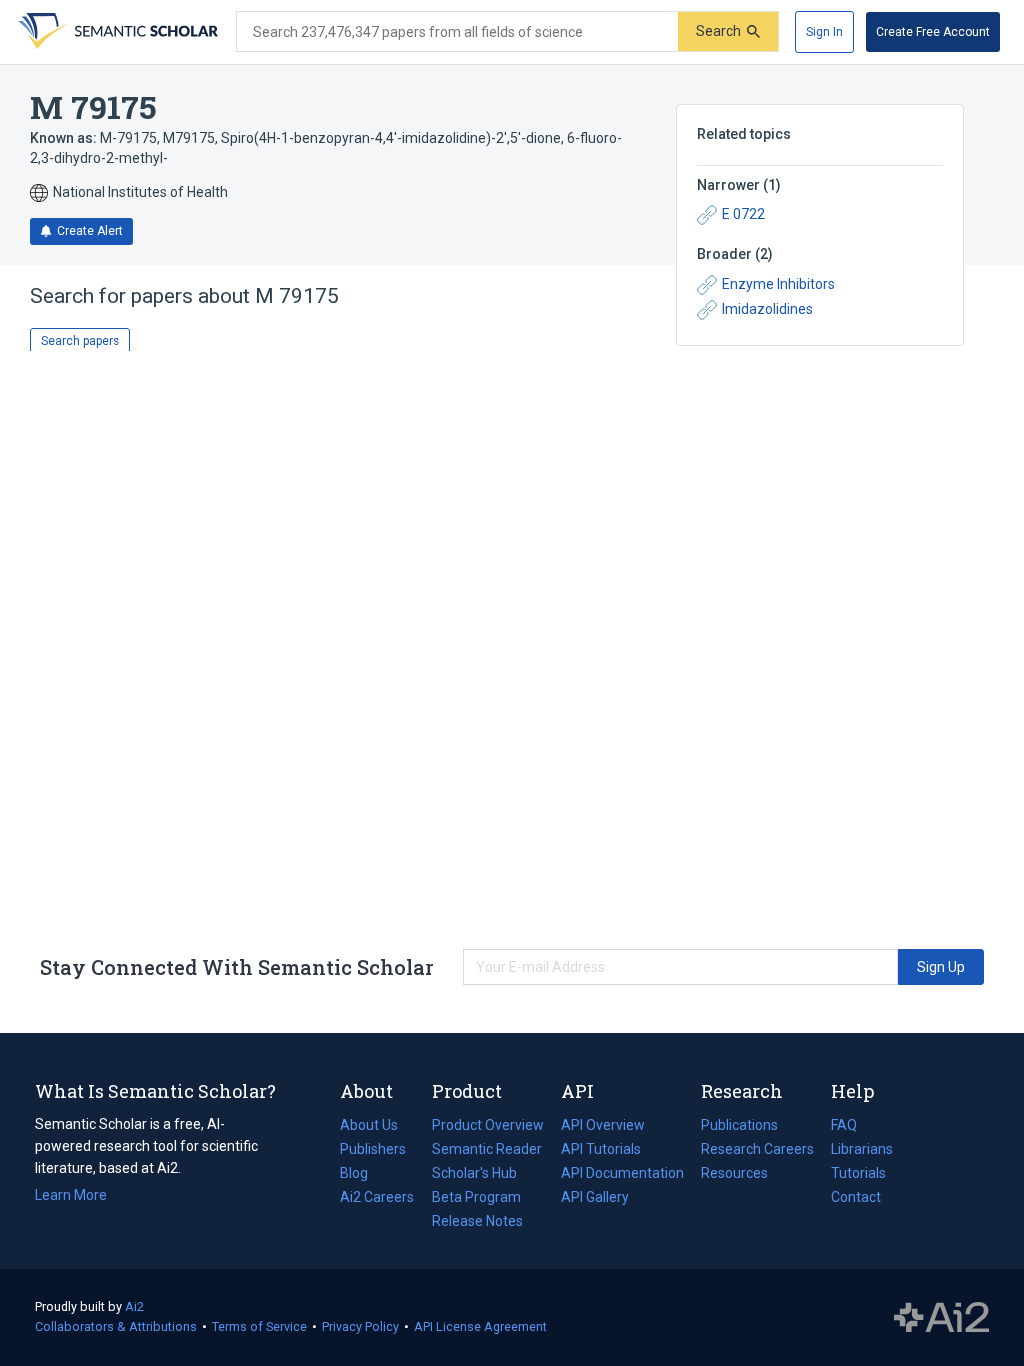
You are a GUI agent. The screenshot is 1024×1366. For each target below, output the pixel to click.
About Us (369, 1125)
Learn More (71, 1195)
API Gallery (595, 1197)
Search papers (80, 341)
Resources (734, 1175)
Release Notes (477, 1221)
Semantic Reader (487, 1149)
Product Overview (488, 1125)
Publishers (373, 1149)
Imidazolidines (767, 309)
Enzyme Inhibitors (778, 284)
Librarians (862, 1149)
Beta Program (476, 1197)
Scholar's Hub (474, 1173)
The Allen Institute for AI (941, 1318)
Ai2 (134, 1306)
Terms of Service (259, 1326)
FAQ (844, 1125)
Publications (739, 1127)
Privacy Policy (360, 1326)
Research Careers (757, 1151)
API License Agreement (480, 1326)
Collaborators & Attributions (116, 1326)
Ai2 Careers (377, 1199)
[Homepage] (116, 32)
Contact (856, 1197)
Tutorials (858, 1173)
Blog (362, 1175)
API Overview (603, 1125)
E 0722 (743, 214)
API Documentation (622, 1175)
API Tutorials (601, 1149)
